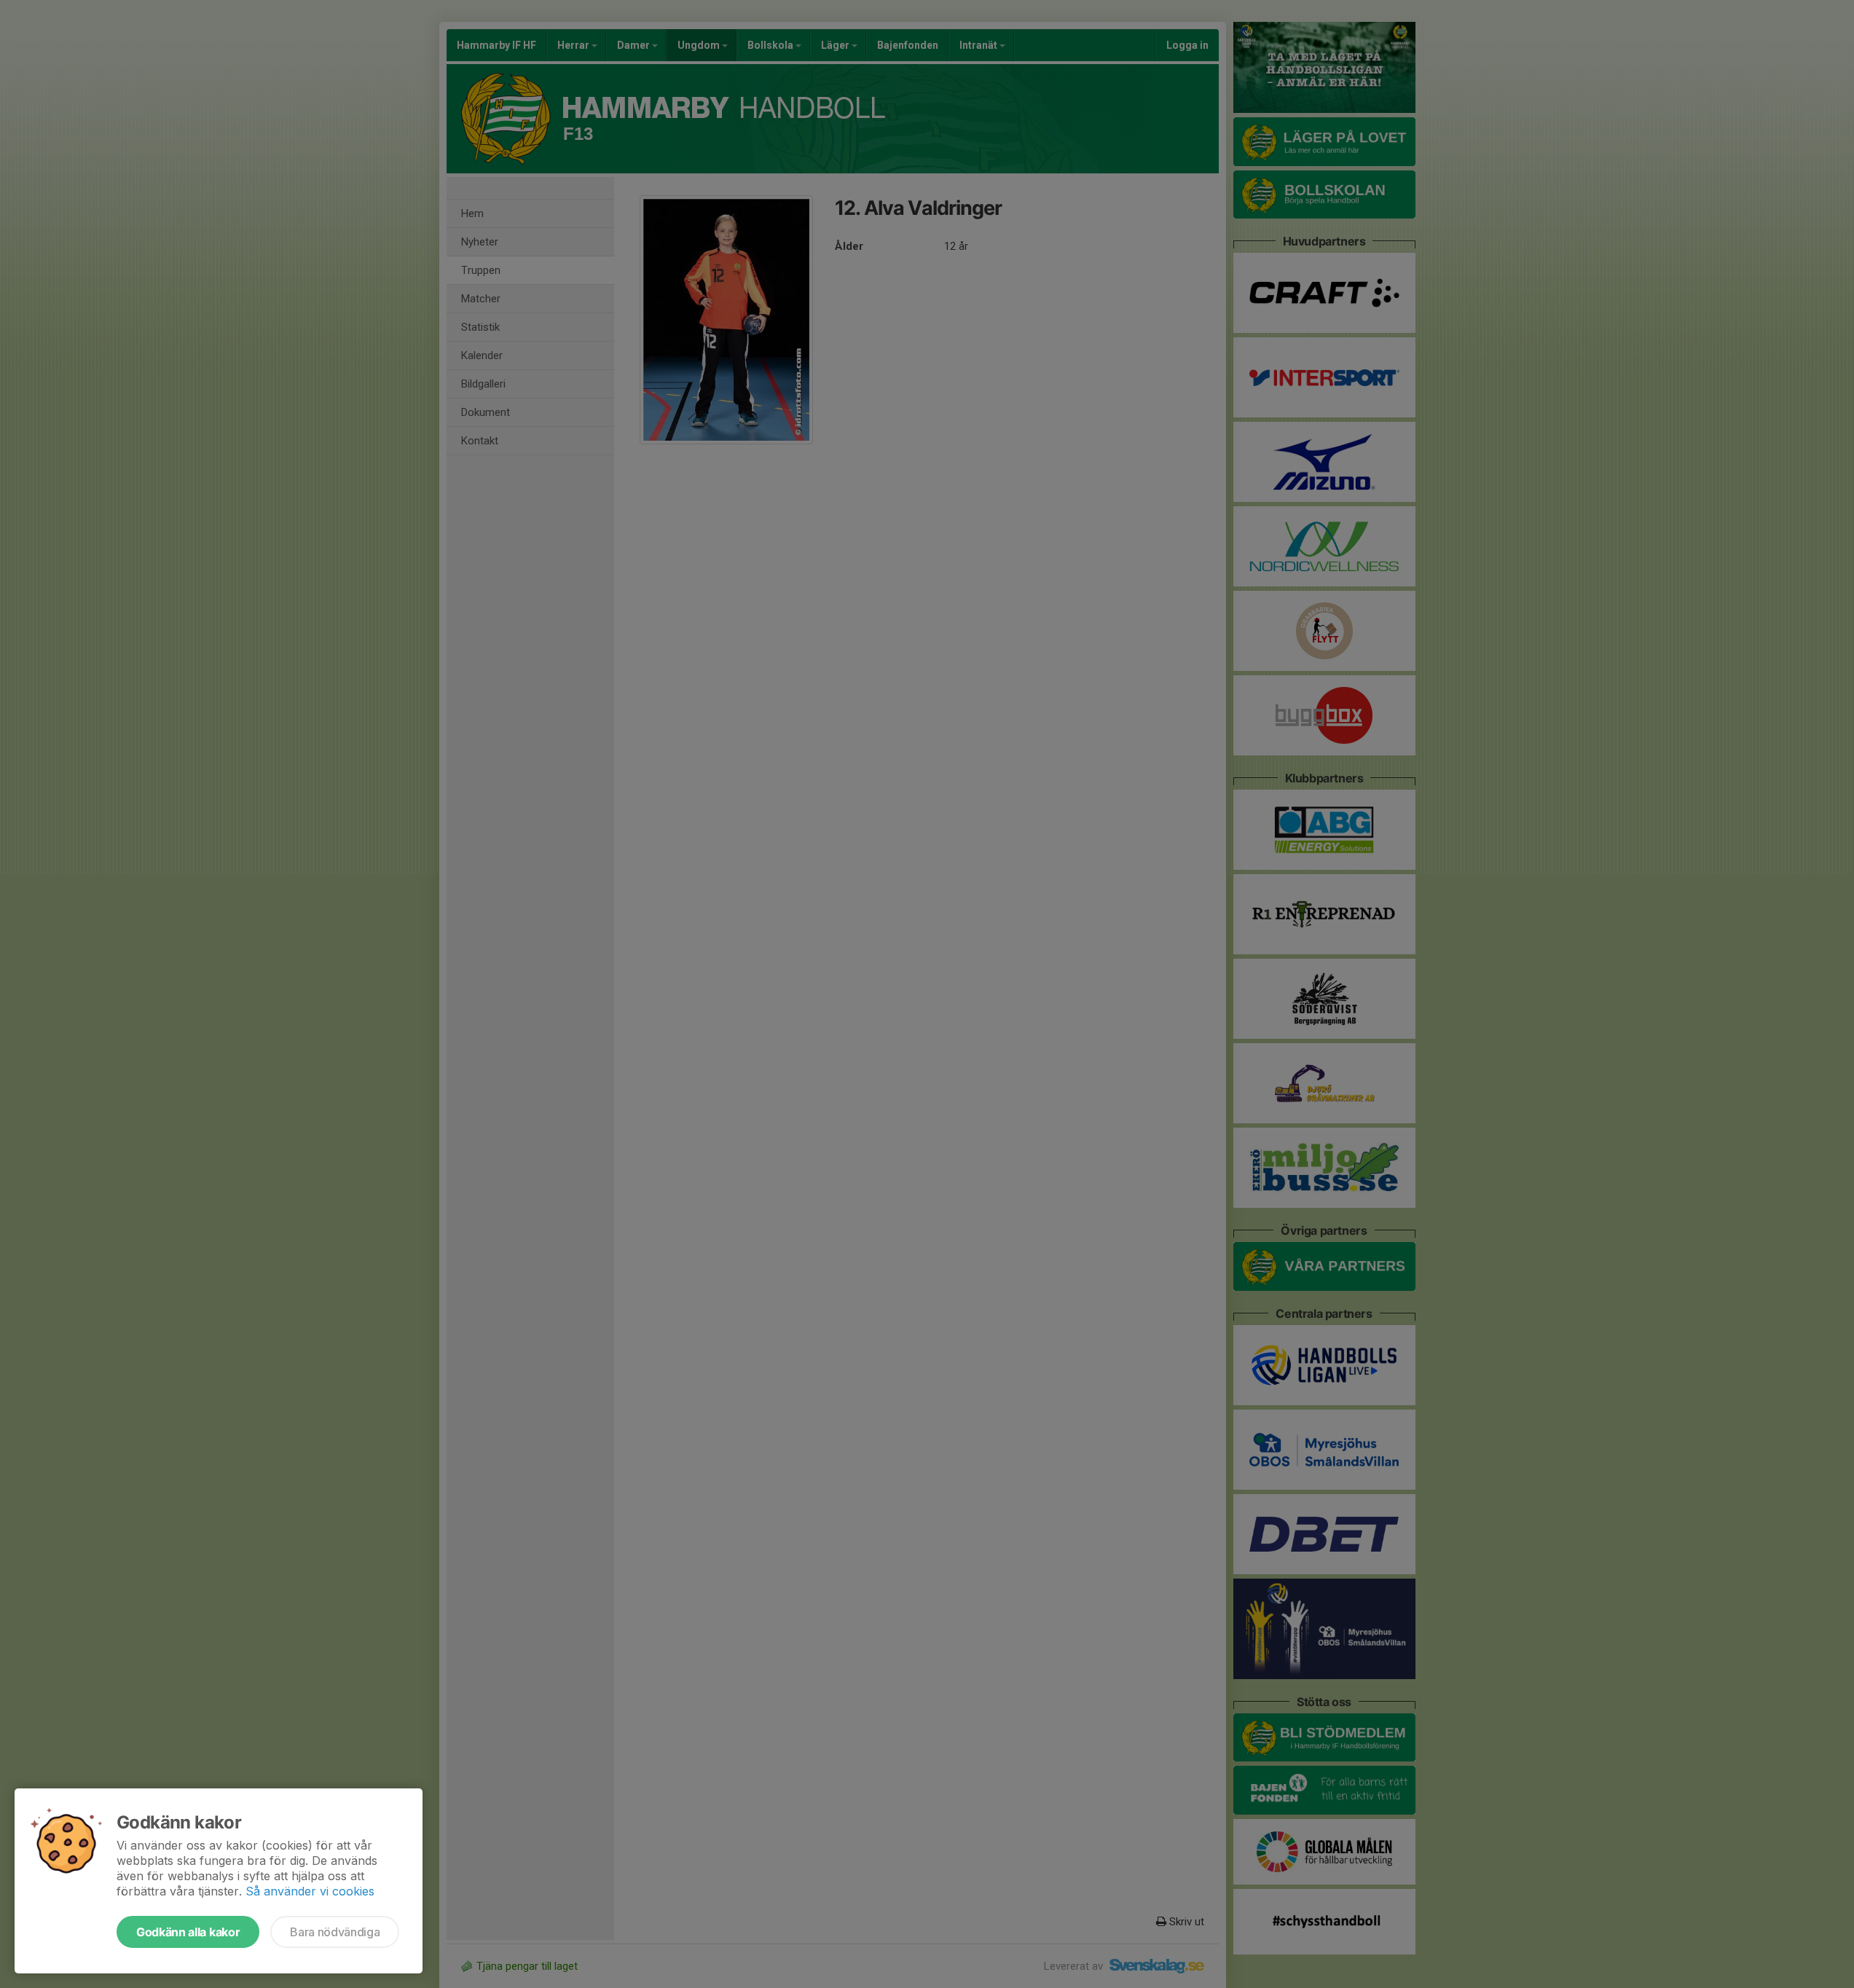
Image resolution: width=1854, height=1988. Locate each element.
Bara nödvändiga (335, 1932)
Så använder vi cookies (310, 1891)
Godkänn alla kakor (188, 1932)
